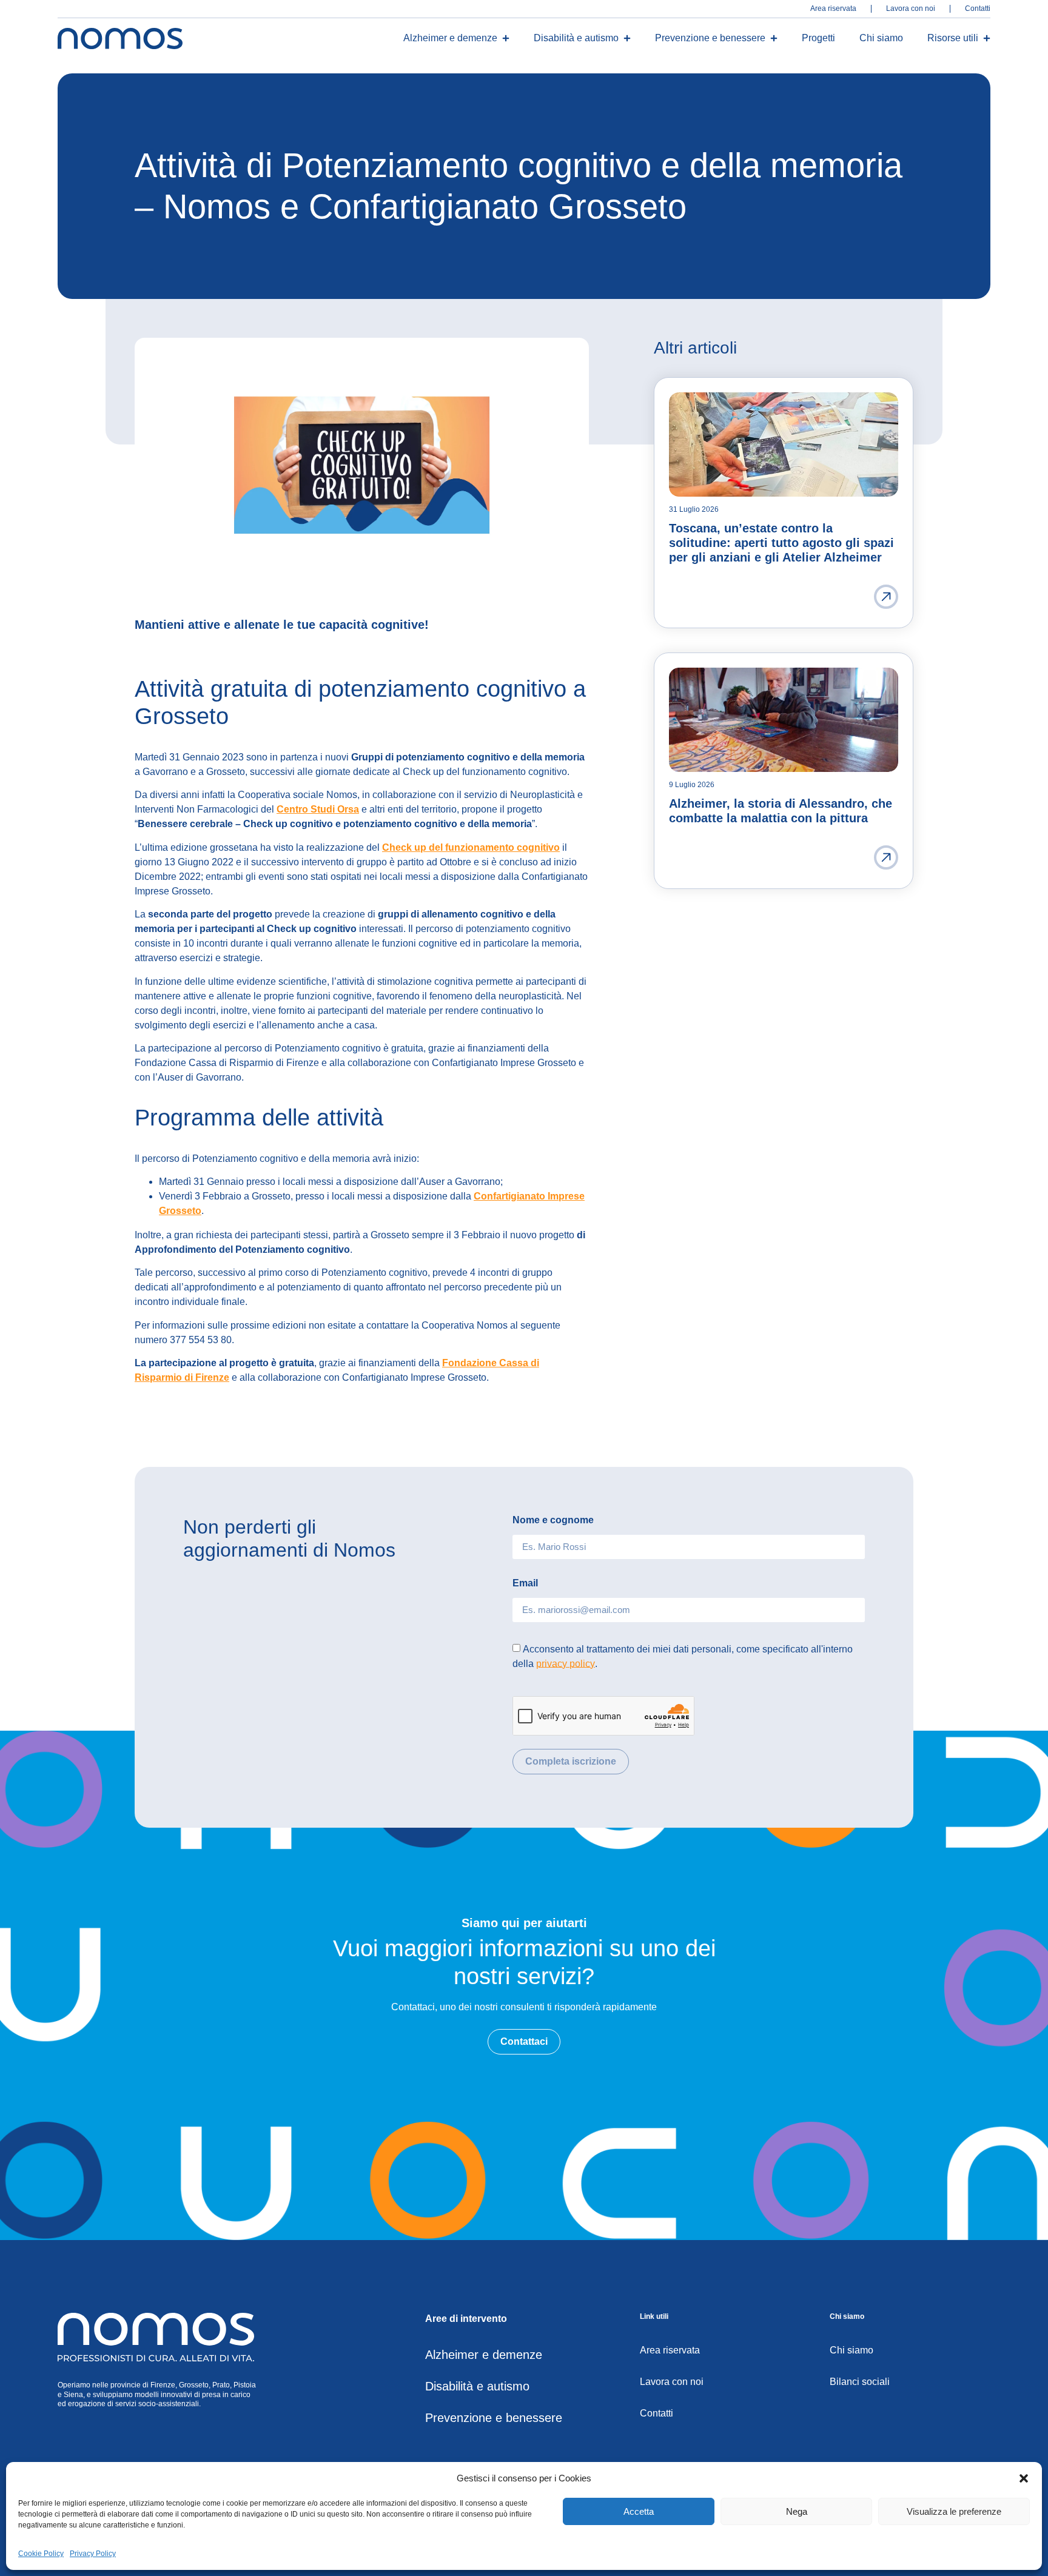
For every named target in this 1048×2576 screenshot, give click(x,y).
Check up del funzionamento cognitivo (471, 847)
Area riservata (833, 9)
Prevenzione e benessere (710, 38)
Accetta (639, 2511)
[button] (1024, 2478)
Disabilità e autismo (576, 38)
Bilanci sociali (860, 2382)
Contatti (978, 9)
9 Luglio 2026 (692, 785)
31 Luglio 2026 (694, 509)
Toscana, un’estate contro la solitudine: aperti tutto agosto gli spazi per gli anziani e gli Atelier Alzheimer (781, 543)
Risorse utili (953, 38)
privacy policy (566, 1663)
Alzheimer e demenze (450, 38)
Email (525, 1583)
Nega (797, 2511)
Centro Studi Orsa (318, 809)
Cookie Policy (41, 2554)
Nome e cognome (553, 1520)
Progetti (818, 38)
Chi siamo (881, 38)
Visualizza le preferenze (954, 2511)
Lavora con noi (911, 9)
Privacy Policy (93, 2554)
